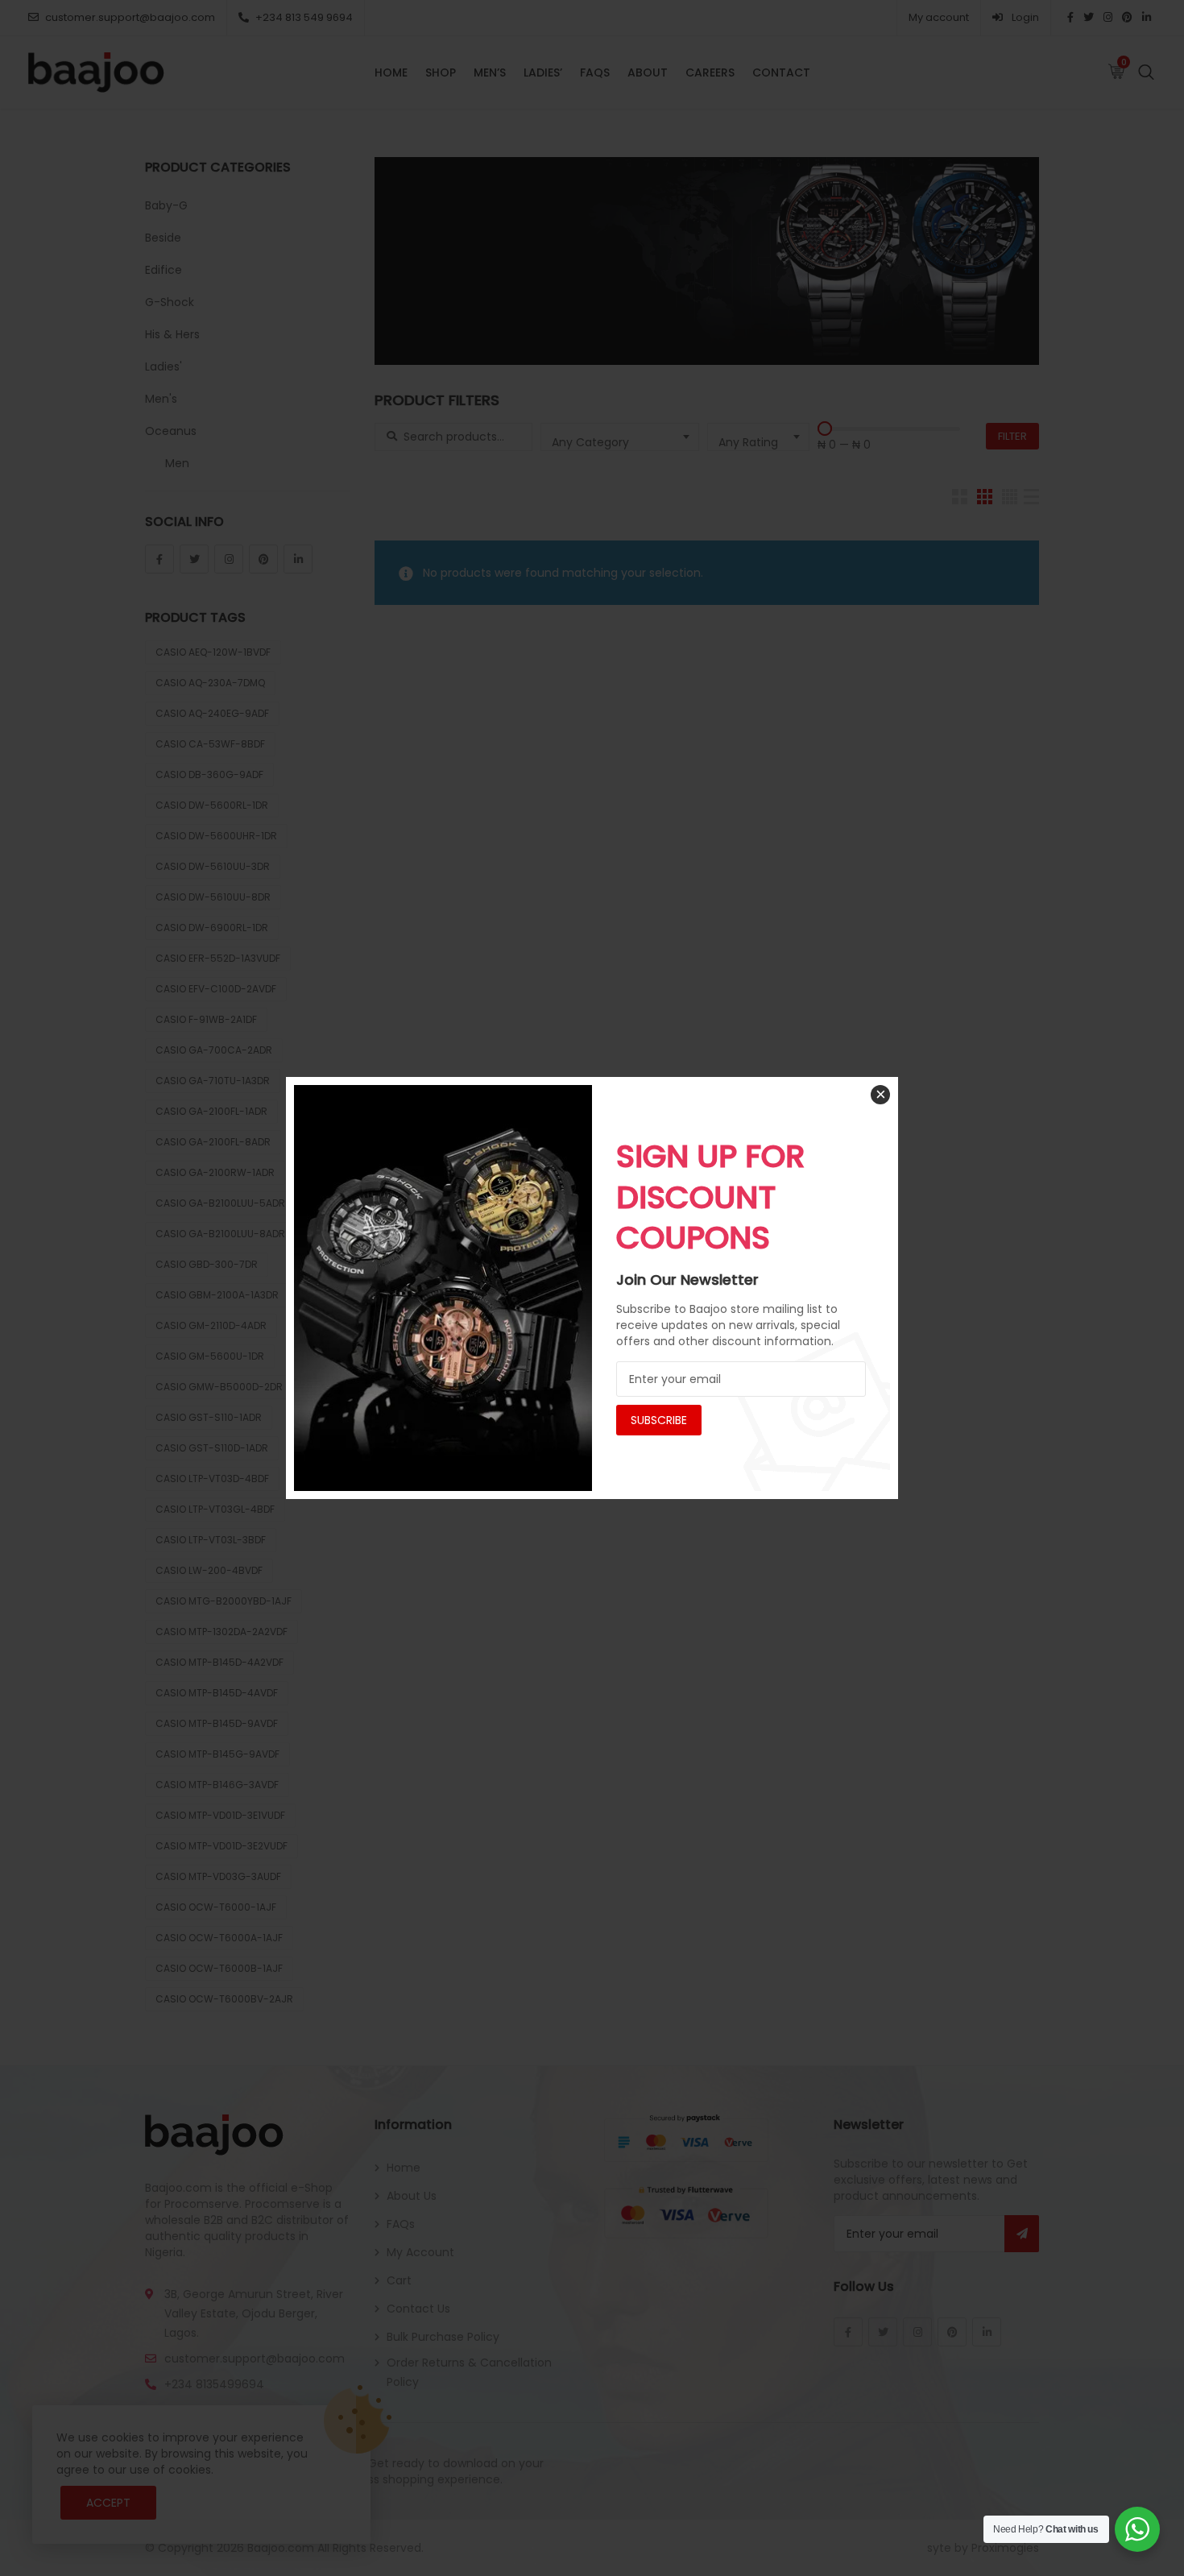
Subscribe (659, 1420)
